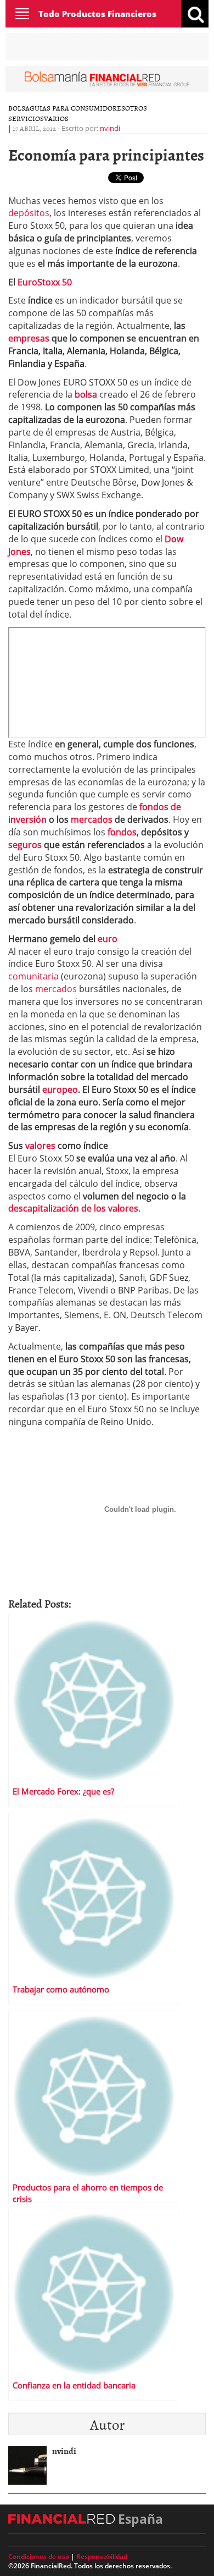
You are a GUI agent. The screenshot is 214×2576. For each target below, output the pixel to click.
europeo (60, 1089)
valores (41, 1146)
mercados (93, 819)
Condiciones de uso (39, 2556)
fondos (122, 832)
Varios (56, 118)
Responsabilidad (102, 2556)
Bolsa (19, 108)
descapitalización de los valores (73, 1208)
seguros (26, 845)
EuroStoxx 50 (45, 282)
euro (108, 939)
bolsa (85, 394)
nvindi (110, 128)
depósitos (29, 213)
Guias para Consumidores (77, 108)
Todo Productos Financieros (97, 14)
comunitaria (35, 976)
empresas (30, 338)
